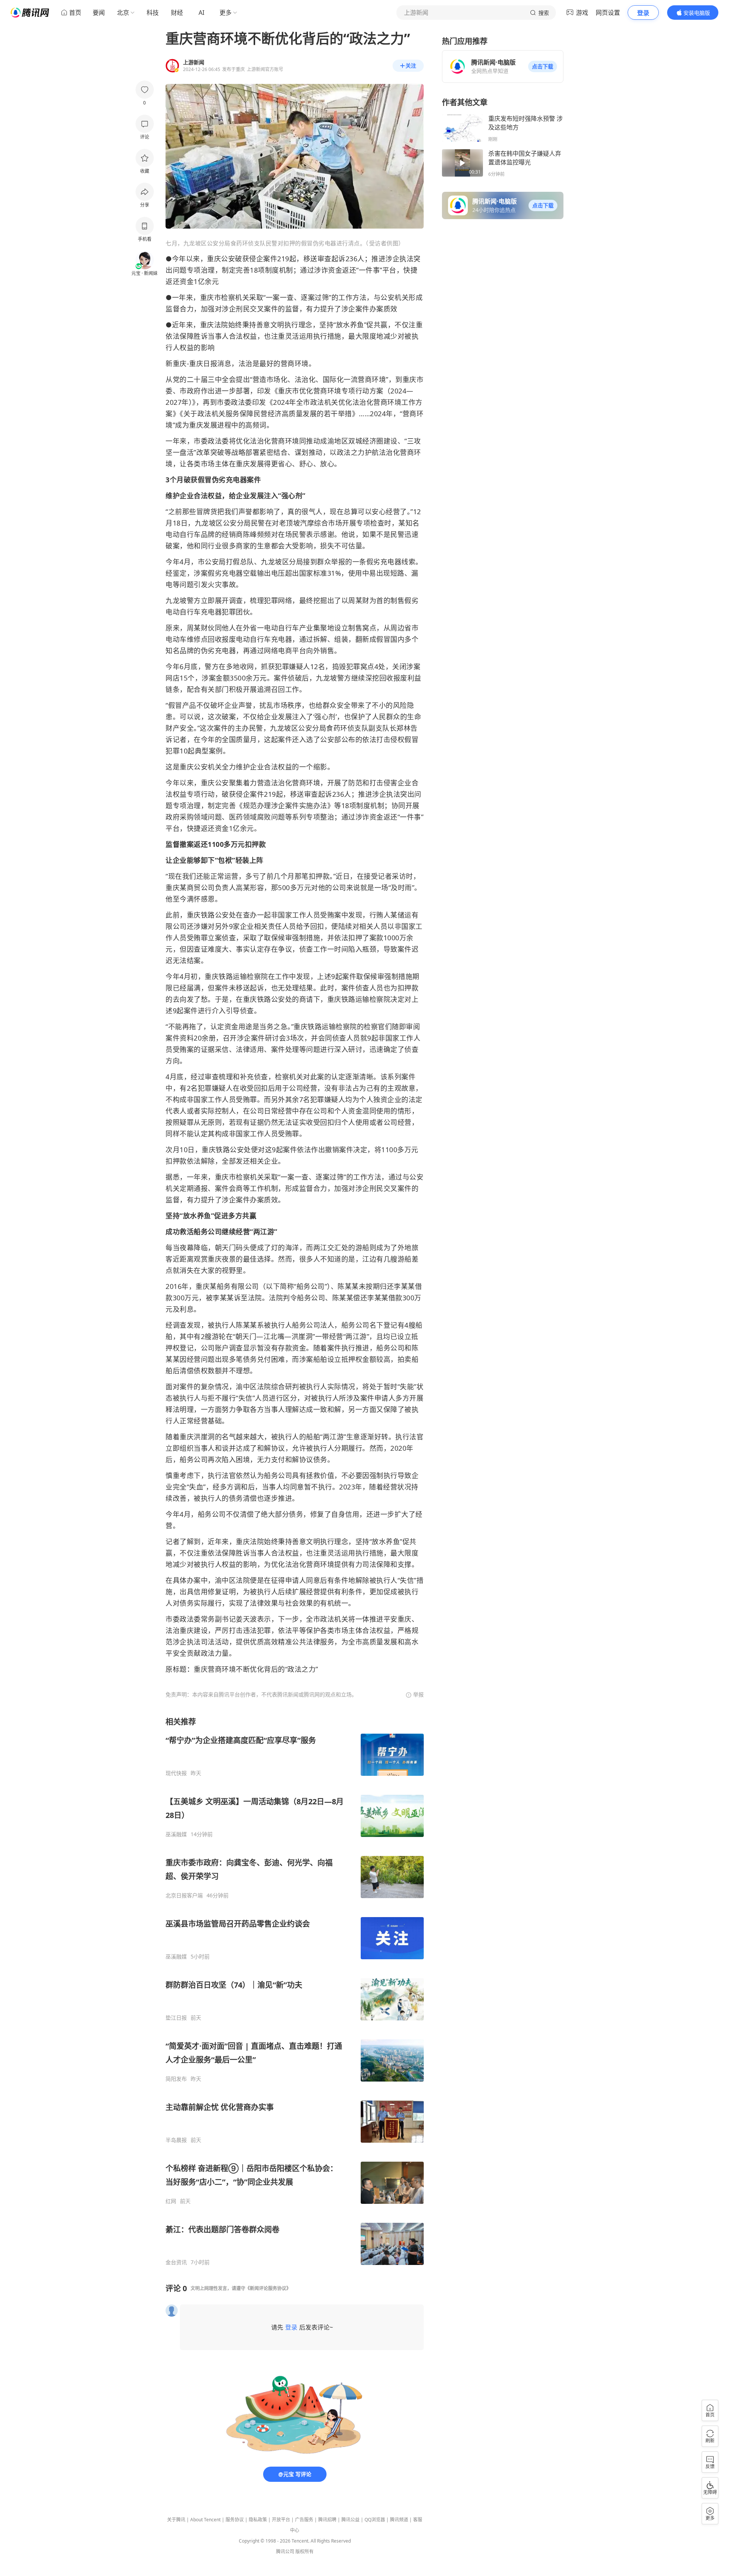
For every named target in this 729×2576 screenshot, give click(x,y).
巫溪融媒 (176, 1834)
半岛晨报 (176, 2140)
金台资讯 (176, 2262)
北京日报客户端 (184, 1895)
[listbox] (295, 1991)
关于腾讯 (176, 2520)
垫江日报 (176, 2018)
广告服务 (304, 2520)
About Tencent (205, 2520)
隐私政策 (258, 2520)
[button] (543, 66)
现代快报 (176, 1773)
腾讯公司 (285, 2552)
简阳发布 (176, 2079)
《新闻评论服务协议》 (268, 2288)
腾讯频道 (399, 2520)
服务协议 (235, 2520)
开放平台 (281, 2520)
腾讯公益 (350, 2520)
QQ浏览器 (375, 2520)
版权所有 (305, 2552)
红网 (171, 2201)
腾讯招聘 (327, 2520)
